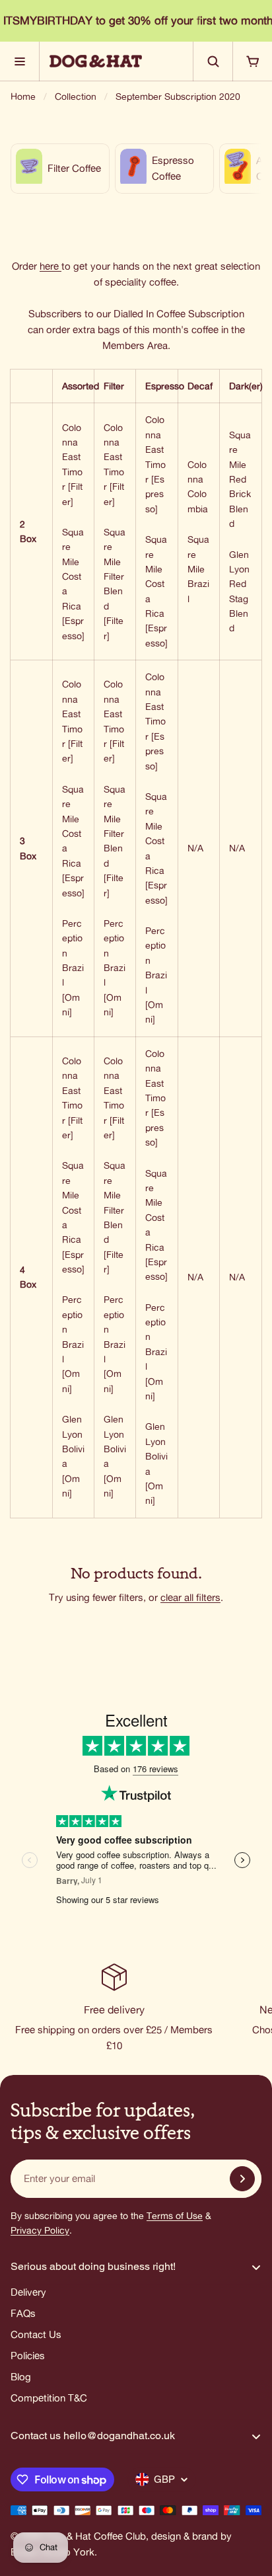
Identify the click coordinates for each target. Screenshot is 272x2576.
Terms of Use (175, 2216)
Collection (76, 97)
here (49, 266)
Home (23, 97)
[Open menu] (20, 61)
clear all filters (190, 1597)
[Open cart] (252, 61)
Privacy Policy (40, 2230)
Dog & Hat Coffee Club (95, 2536)
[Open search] (213, 61)
